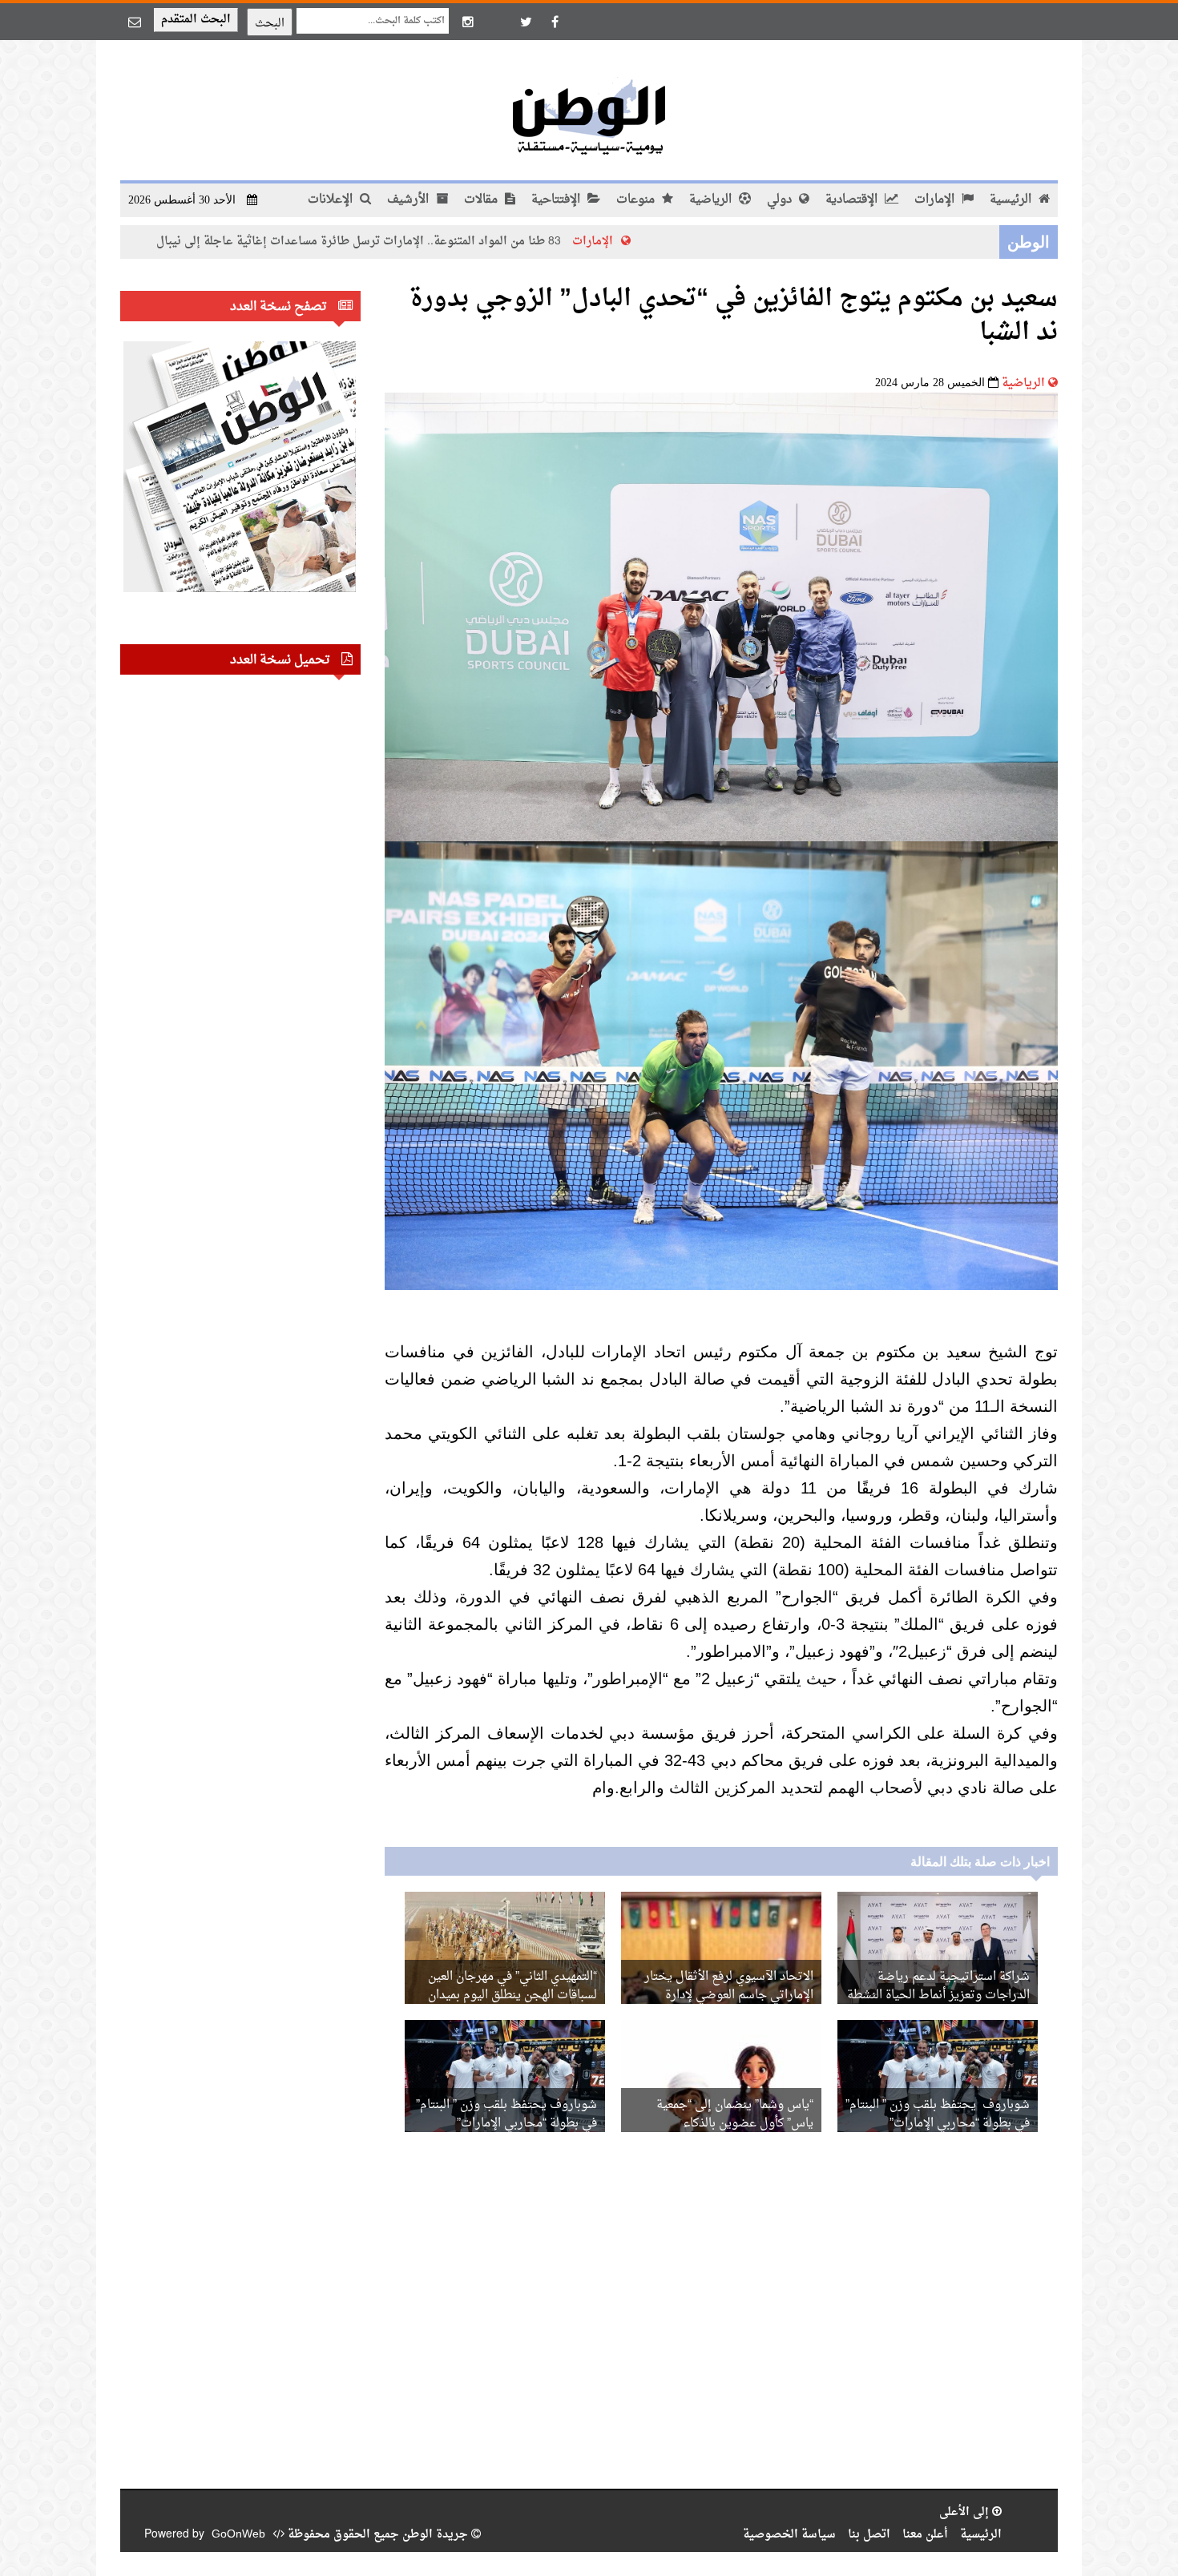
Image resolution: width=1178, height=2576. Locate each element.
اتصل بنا (869, 2535)
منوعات (637, 200)
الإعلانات (332, 200)
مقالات (482, 200)
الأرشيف (409, 200)
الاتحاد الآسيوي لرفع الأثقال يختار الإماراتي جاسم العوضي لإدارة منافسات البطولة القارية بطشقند (729, 1995)
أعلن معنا (925, 2535)
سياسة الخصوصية (789, 2535)
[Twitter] (526, 22)
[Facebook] (555, 22)
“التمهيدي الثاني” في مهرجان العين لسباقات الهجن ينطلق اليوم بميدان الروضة (512, 1995)
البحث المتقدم (196, 20)
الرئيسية (1012, 200)
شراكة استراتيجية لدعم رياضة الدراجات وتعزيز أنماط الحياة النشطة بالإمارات (938, 1995)
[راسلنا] (135, 22)
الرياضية (712, 200)
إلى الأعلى (966, 2512)
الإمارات (936, 200)
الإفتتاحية (557, 200)
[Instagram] (468, 22)
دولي (781, 200)
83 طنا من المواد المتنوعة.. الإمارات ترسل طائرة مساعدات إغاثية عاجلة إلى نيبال (472, 242)
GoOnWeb (238, 2535)
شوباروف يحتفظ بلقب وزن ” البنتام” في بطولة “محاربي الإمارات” (938, 2114)
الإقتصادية (853, 200)
